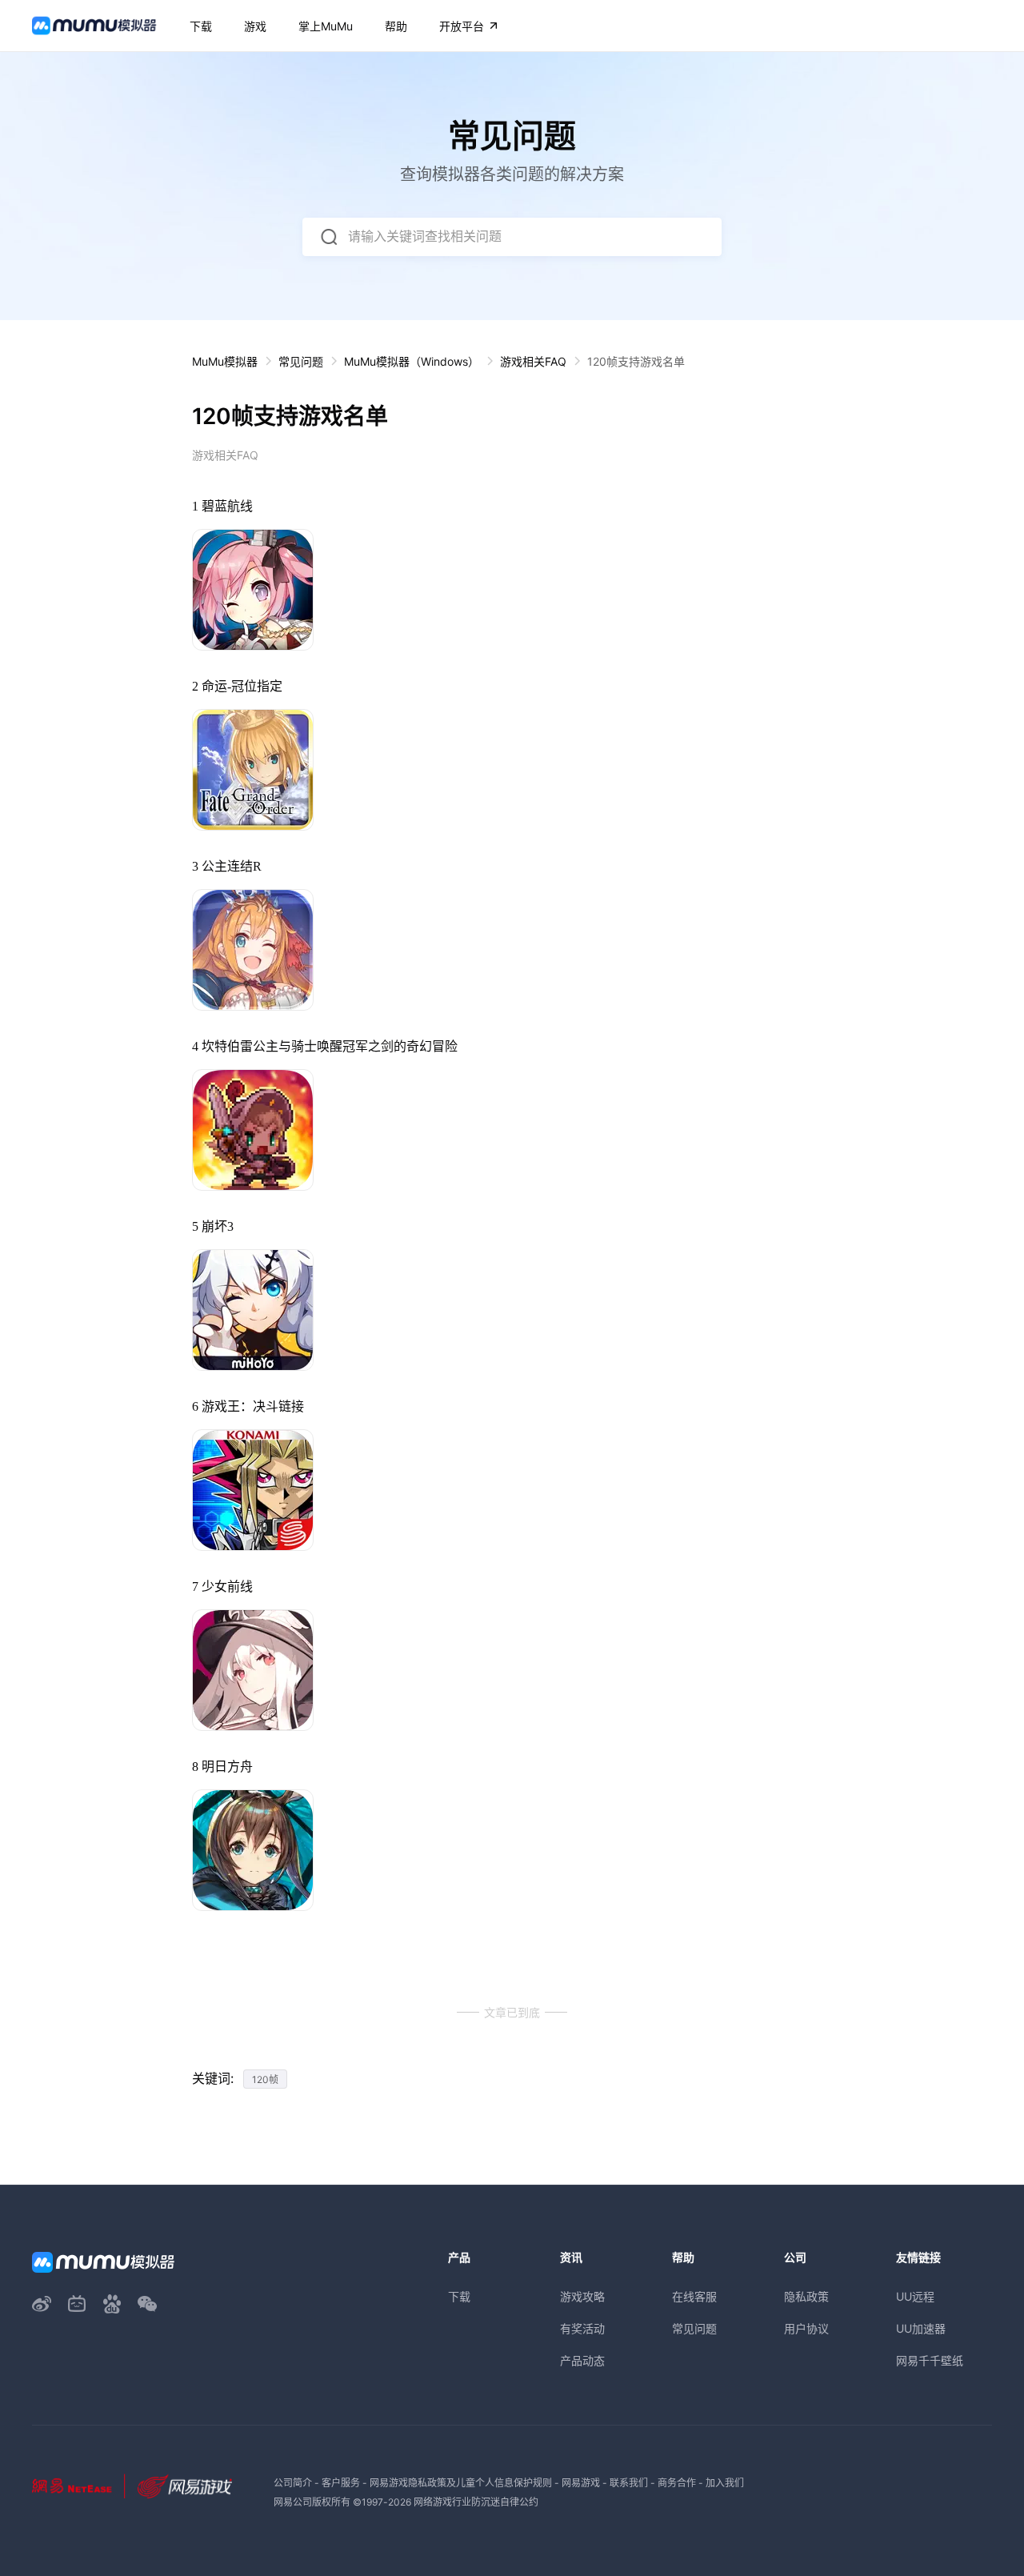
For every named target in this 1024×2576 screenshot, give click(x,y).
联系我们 (629, 2483)
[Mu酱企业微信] (147, 2304)
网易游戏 (581, 2483)
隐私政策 (806, 2296)
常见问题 (301, 361)
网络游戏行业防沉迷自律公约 (476, 2502)
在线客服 (694, 2296)
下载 (459, 2296)
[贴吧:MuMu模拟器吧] (112, 2304)
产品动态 (582, 2360)
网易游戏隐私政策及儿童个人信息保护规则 (461, 2483)
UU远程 (915, 2296)
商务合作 (677, 2483)
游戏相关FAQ (533, 361)
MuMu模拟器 (225, 361)
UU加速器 (921, 2328)
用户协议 (806, 2328)
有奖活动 (582, 2328)
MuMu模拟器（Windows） (412, 361)
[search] (329, 237)
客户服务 (341, 2483)
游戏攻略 (582, 2296)
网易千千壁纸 (930, 2360)
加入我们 (725, 2483)
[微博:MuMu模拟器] (42, 2304)
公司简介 (293, 2483)
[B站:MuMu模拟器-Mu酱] (77, 2304)
